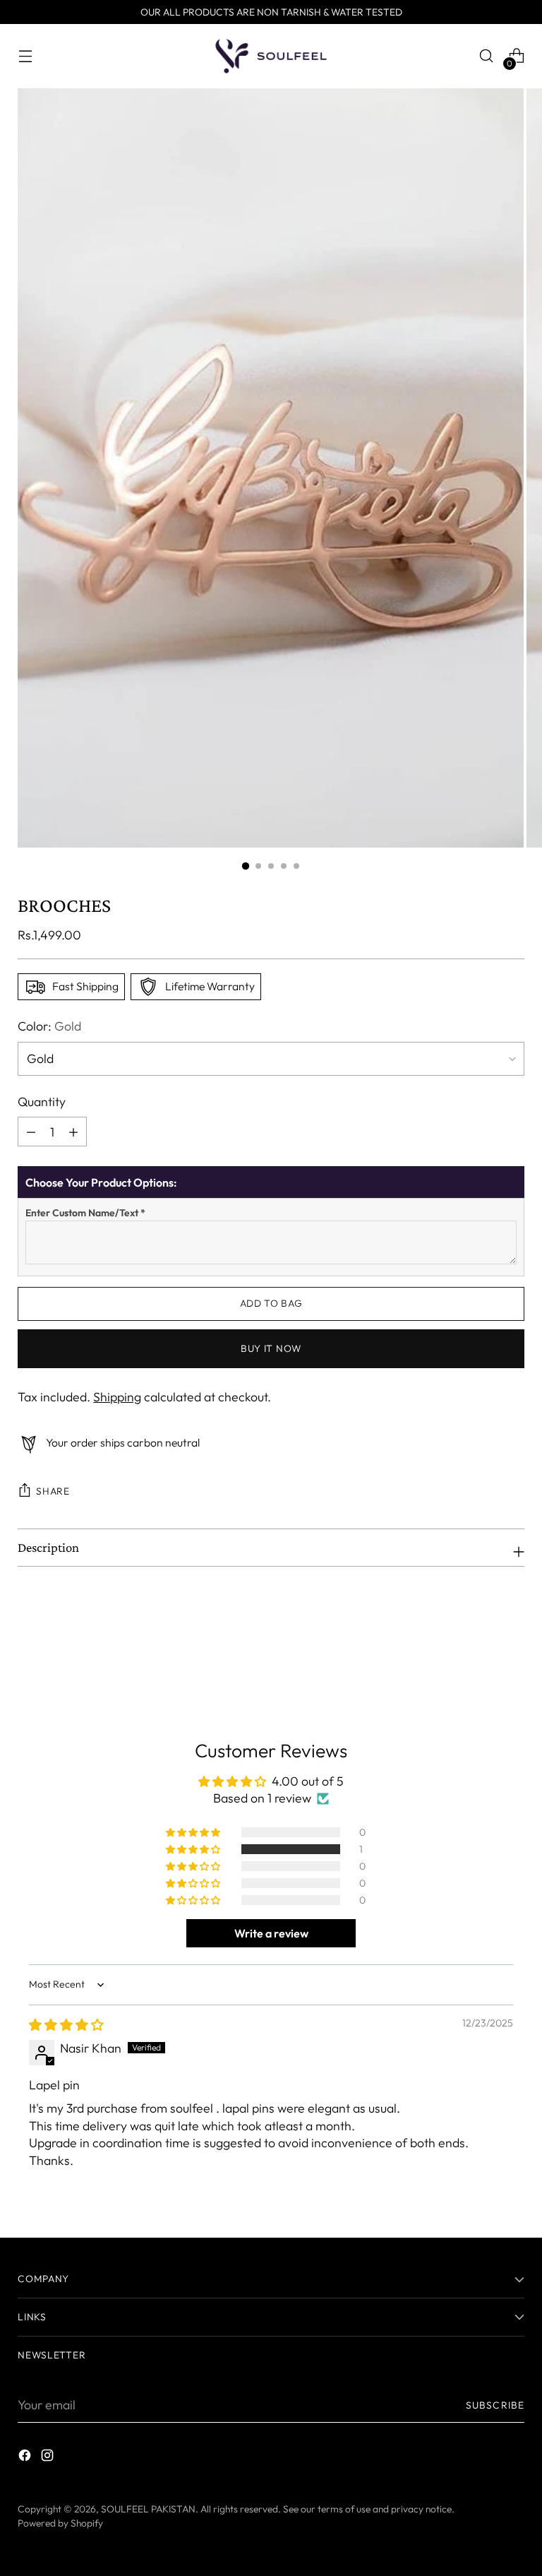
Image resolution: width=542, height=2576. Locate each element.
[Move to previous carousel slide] (480, 1644)
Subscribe (495, 2405)
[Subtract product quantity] (73, 1132)
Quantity (42, 1102)
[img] (66, 2025)
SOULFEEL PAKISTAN (148, 2509)
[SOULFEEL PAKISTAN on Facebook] (26, 2458)
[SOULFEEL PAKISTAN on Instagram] (49, 2458)
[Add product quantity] (31, 1132)
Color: (49, 1026)
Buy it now (271, 1348)
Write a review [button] (271, 1933)
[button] (194, 1849)
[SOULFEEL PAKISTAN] (271, 56)
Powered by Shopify (60, 2523)
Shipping (117, 1397)
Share (53, 1491)
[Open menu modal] (25, 56)
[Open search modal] (487, 56)
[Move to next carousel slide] (512, 1644)
